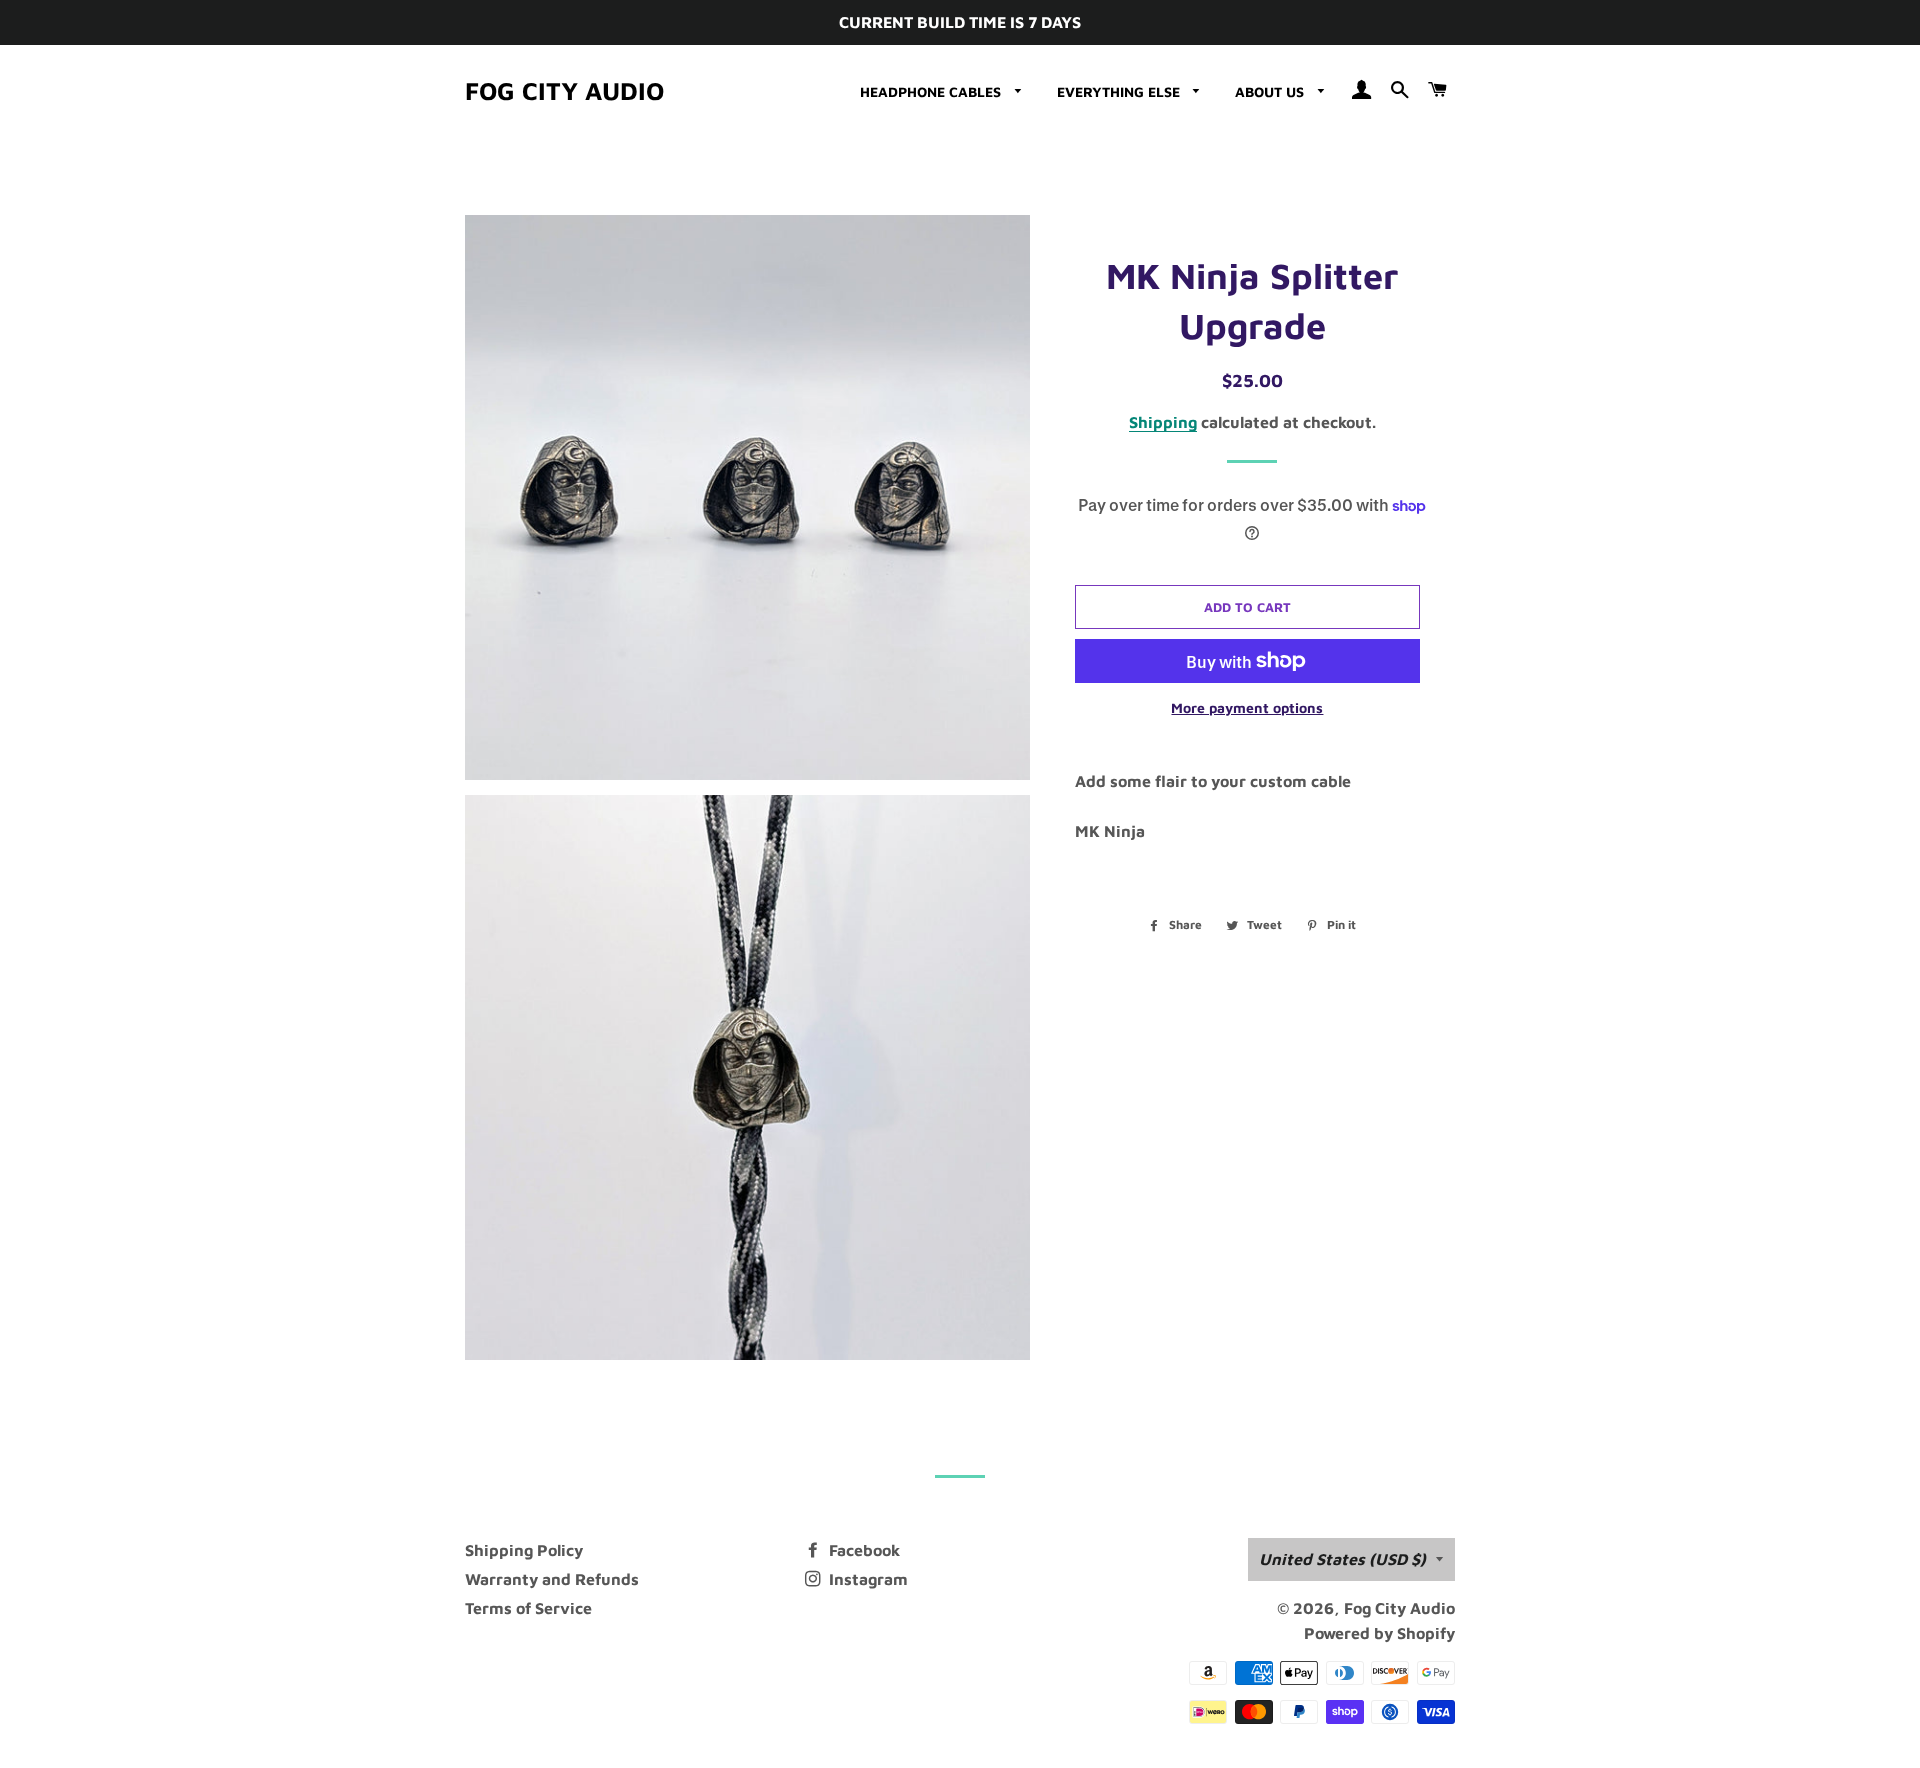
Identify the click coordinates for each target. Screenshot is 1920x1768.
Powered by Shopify (1379, 1633)
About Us (1271, 91)
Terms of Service (528, 1608)
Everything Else (1120, 91)
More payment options (1247, 707)
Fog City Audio (564, 90)
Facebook (862, 1550)
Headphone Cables (932, 91)
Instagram (866, 1579)
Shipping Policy (524, 1550)
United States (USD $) (1342, 1559)
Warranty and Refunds (552, 1579)
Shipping (1163, 422)
